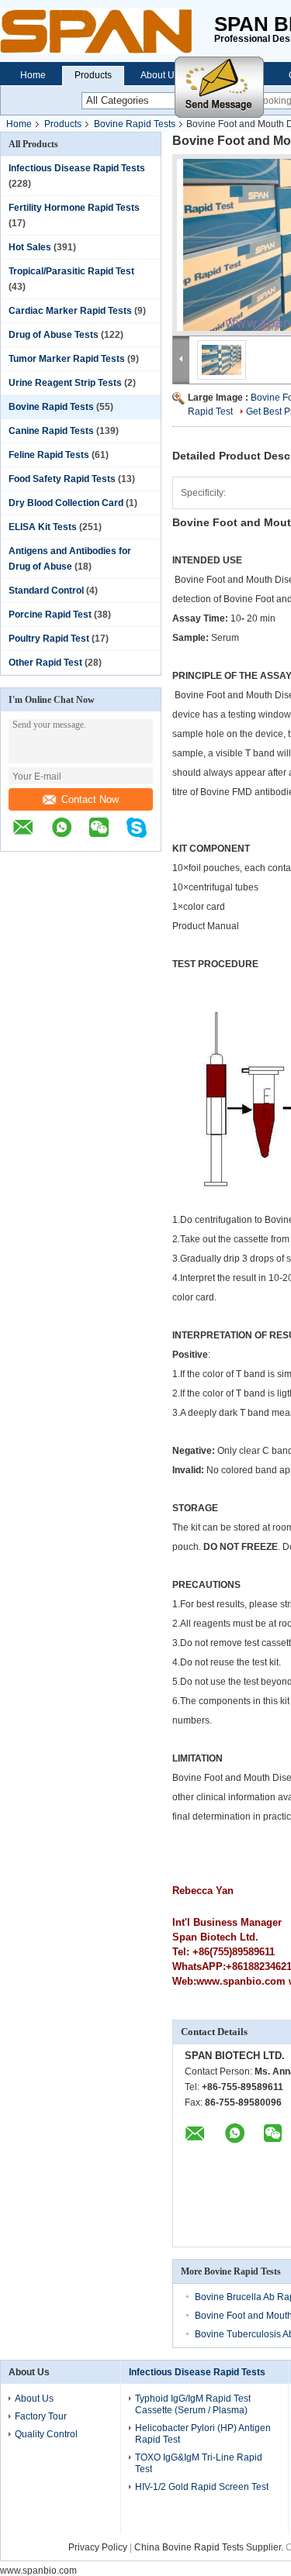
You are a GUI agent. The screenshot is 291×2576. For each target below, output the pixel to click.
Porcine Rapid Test (50, 615)
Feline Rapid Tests (49, 455)
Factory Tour (41, 2416)
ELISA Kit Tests (43, 527)
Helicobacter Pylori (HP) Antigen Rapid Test (203, 2434)
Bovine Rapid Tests (135, 124)
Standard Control (46, 591)
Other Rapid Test (45, 663)
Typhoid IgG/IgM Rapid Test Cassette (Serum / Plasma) (193, 2404)
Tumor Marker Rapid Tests (67, 359)
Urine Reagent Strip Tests (65, 383)
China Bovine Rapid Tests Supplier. (210, 2547)
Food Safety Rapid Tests (62, 479)
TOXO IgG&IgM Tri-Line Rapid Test (199, 2463)
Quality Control (46, 2434)
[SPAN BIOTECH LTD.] (107, 31)
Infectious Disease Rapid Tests (77, 168)
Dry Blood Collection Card (66, 503)
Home (33, 75)
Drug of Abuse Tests (54, 335)
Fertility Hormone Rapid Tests (74, 208)
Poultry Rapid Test (49, 639)
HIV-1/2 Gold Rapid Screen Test (202, 2487)
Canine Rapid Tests (51, 431)
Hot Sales (30, 247)
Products (93, 75)
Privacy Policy (98, 2547)
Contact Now (90, 799)
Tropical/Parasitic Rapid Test (71, 271)
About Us (160, 75)
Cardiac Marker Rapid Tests (70, 311)
